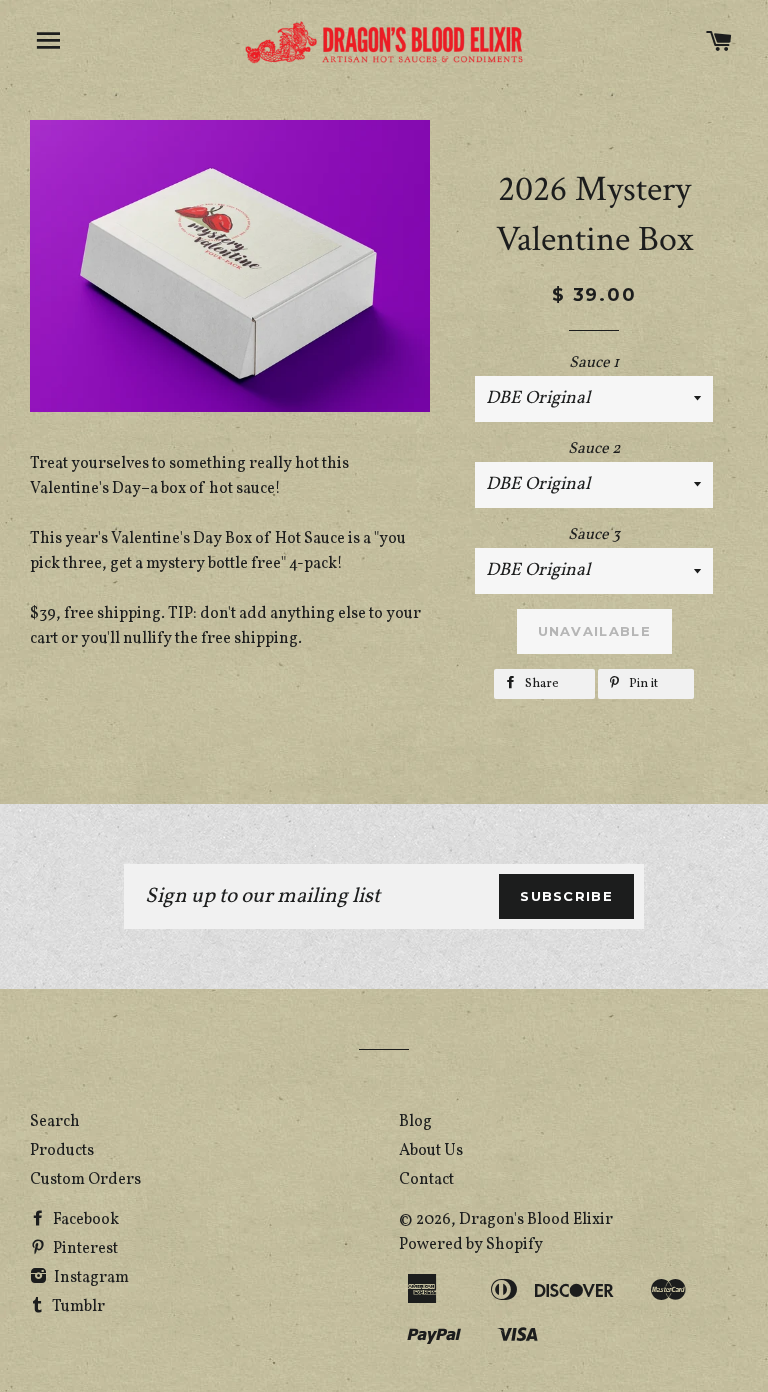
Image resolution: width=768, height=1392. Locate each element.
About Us (431, 1151)
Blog (415, 1122)
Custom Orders (85, 1180)
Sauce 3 (594, 535)
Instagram (90, 1278)
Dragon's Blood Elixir (536, 1220)
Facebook (84, 1220)
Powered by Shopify (471, 1245)
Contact (426, 1180)
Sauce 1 (594, 363)
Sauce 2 (594, 449)
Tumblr (77, 1307)
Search (55, 1122)
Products (62, 1151)
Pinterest (84, 1249)
